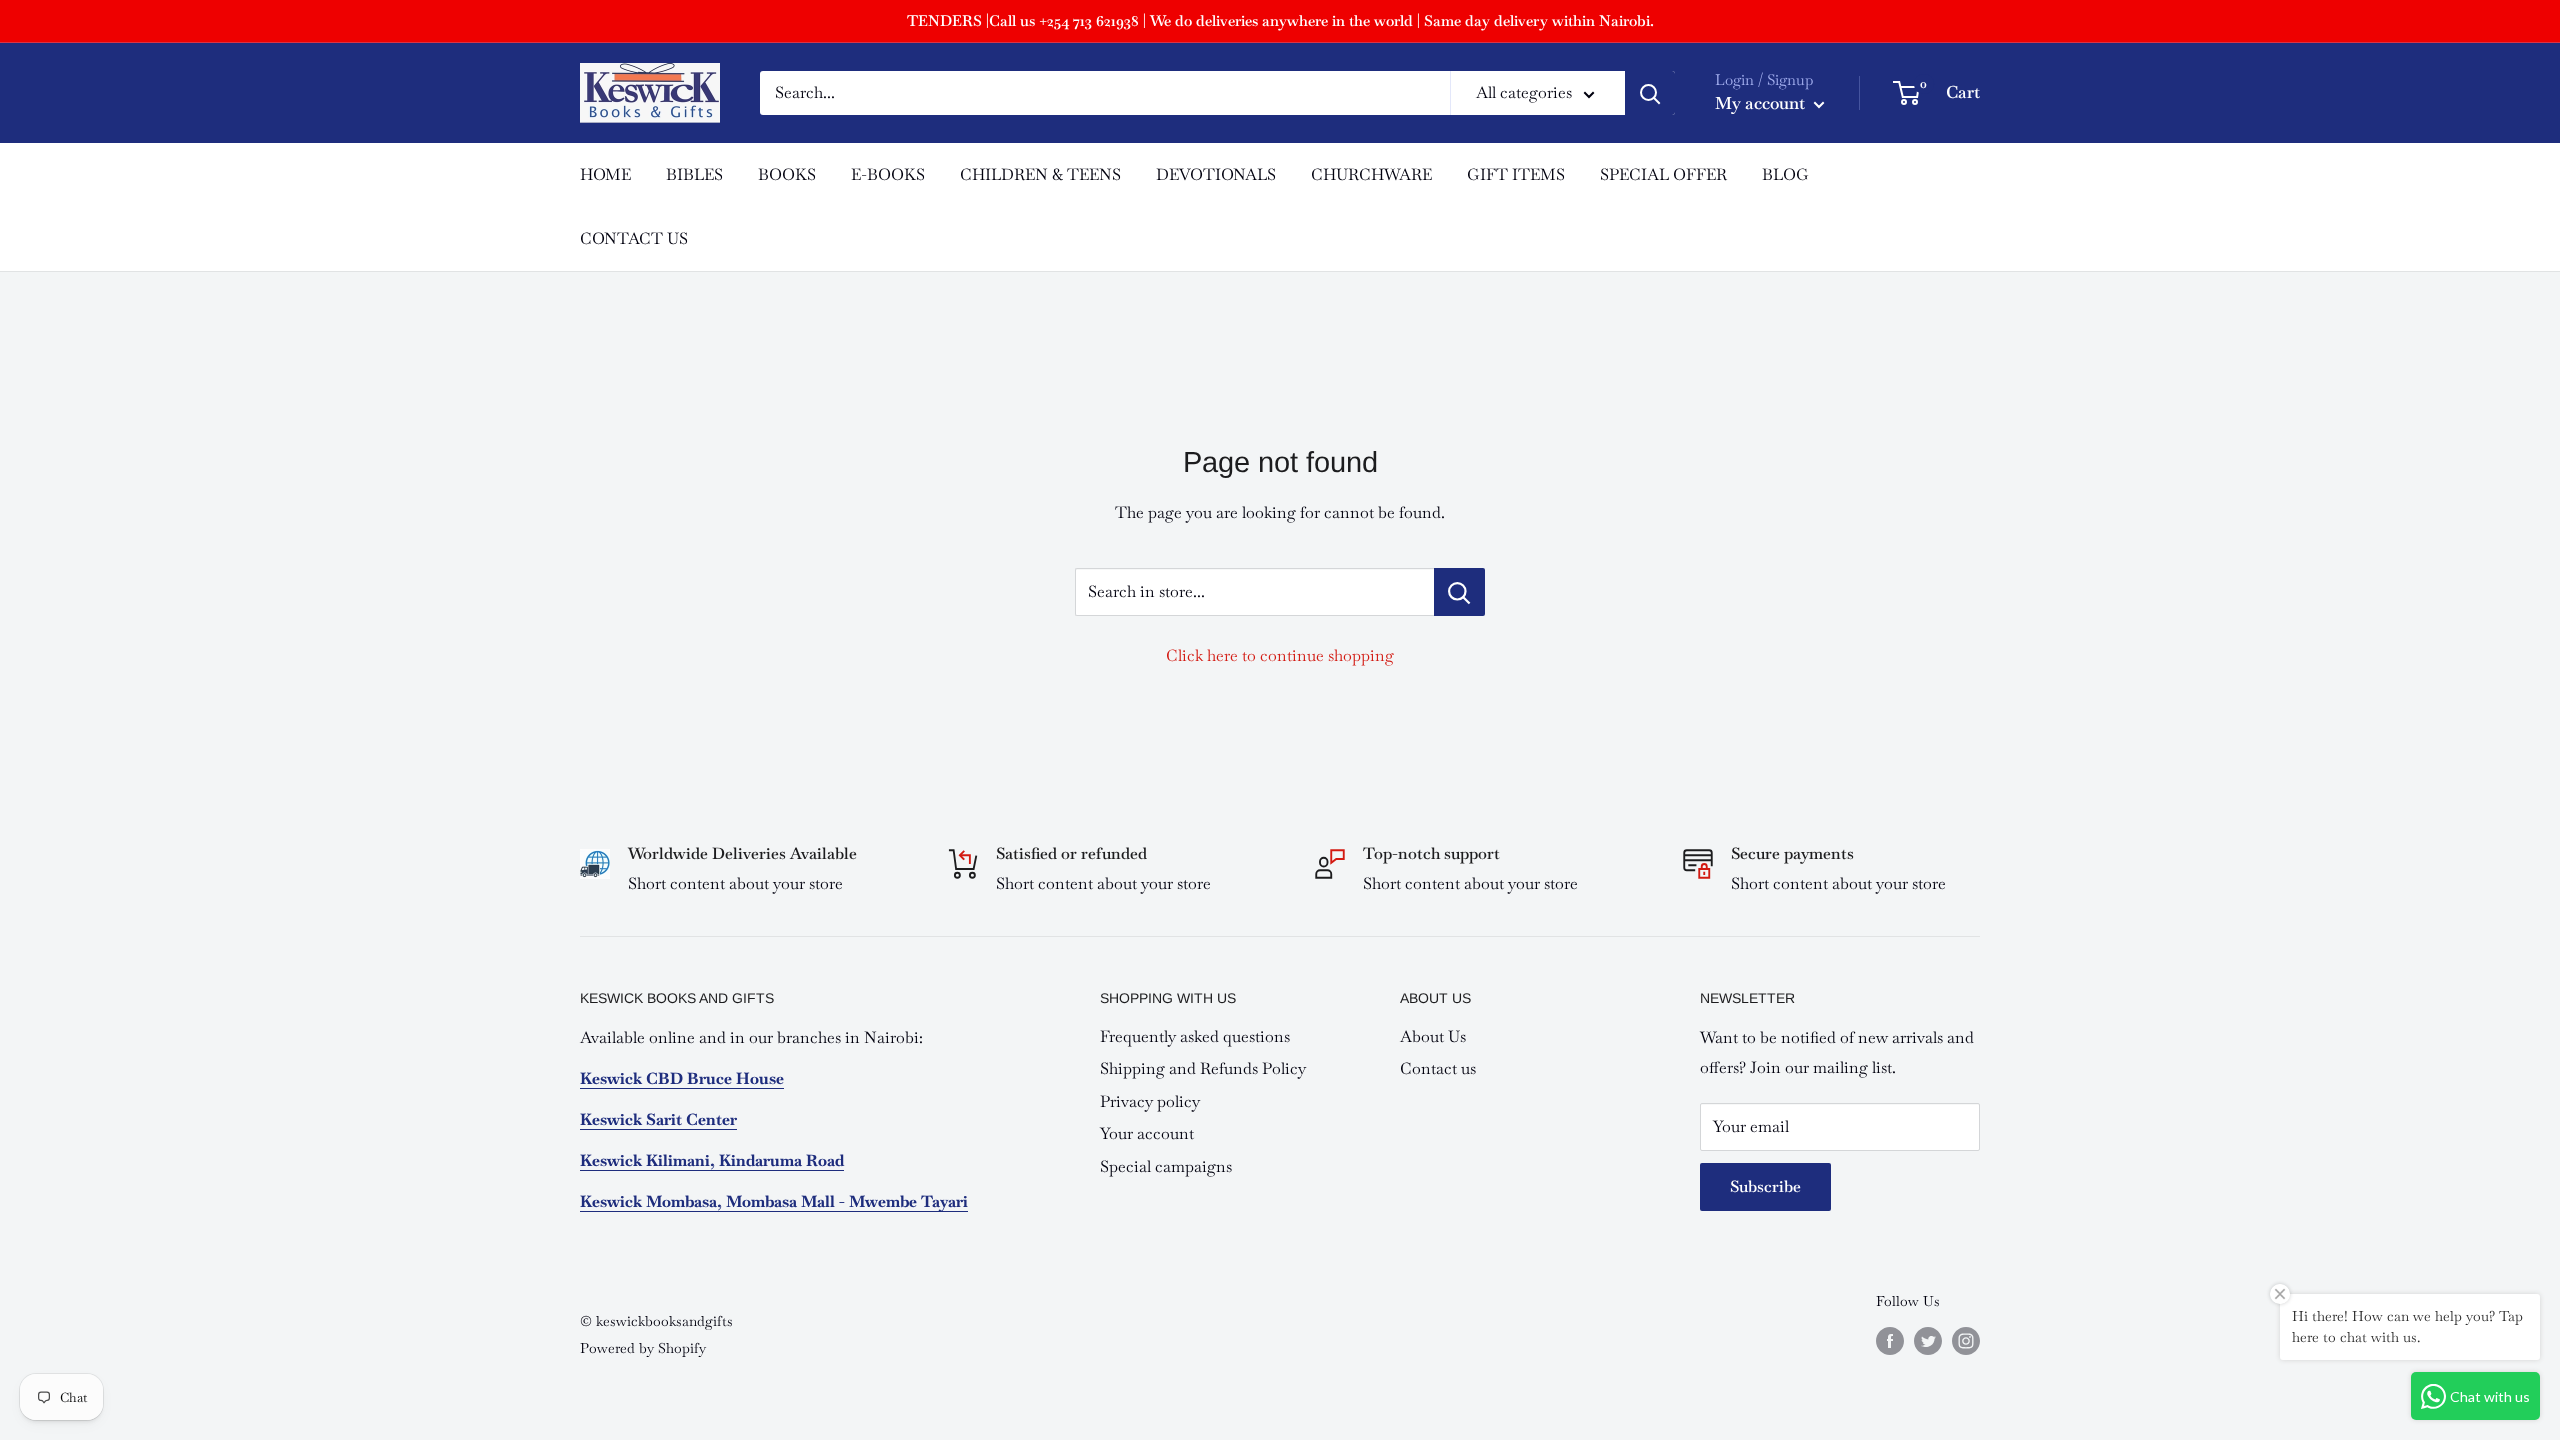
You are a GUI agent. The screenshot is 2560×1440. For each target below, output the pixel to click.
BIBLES (694, 174)
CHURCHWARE (1371, 174)
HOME (605, 174)
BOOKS (787, 174)
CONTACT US (634, 238)
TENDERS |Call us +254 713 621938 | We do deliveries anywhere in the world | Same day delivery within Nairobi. (1280, 20)
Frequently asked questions (1195, 1036)
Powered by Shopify (643, 1348)
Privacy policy (1150, 1101)
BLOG (1785, 174)
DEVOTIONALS (1216, 174)
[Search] (1650, 93)
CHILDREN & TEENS (1040, 174)
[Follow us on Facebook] (1890, 1340)
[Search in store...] (1459, 592)
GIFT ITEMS (1516, 174)
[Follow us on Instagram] (1966, 1340)
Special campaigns (1166, 1166)
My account (1762, 103)
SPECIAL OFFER (1663, 174)
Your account (1147, 1133)
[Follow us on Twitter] (1928, 1340)
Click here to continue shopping (1280, 655)
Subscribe (1765, 1186)
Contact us (1438, 1068)
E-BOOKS (888, 174)
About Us (1433, 1036)
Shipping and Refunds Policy (1203, 1068)
